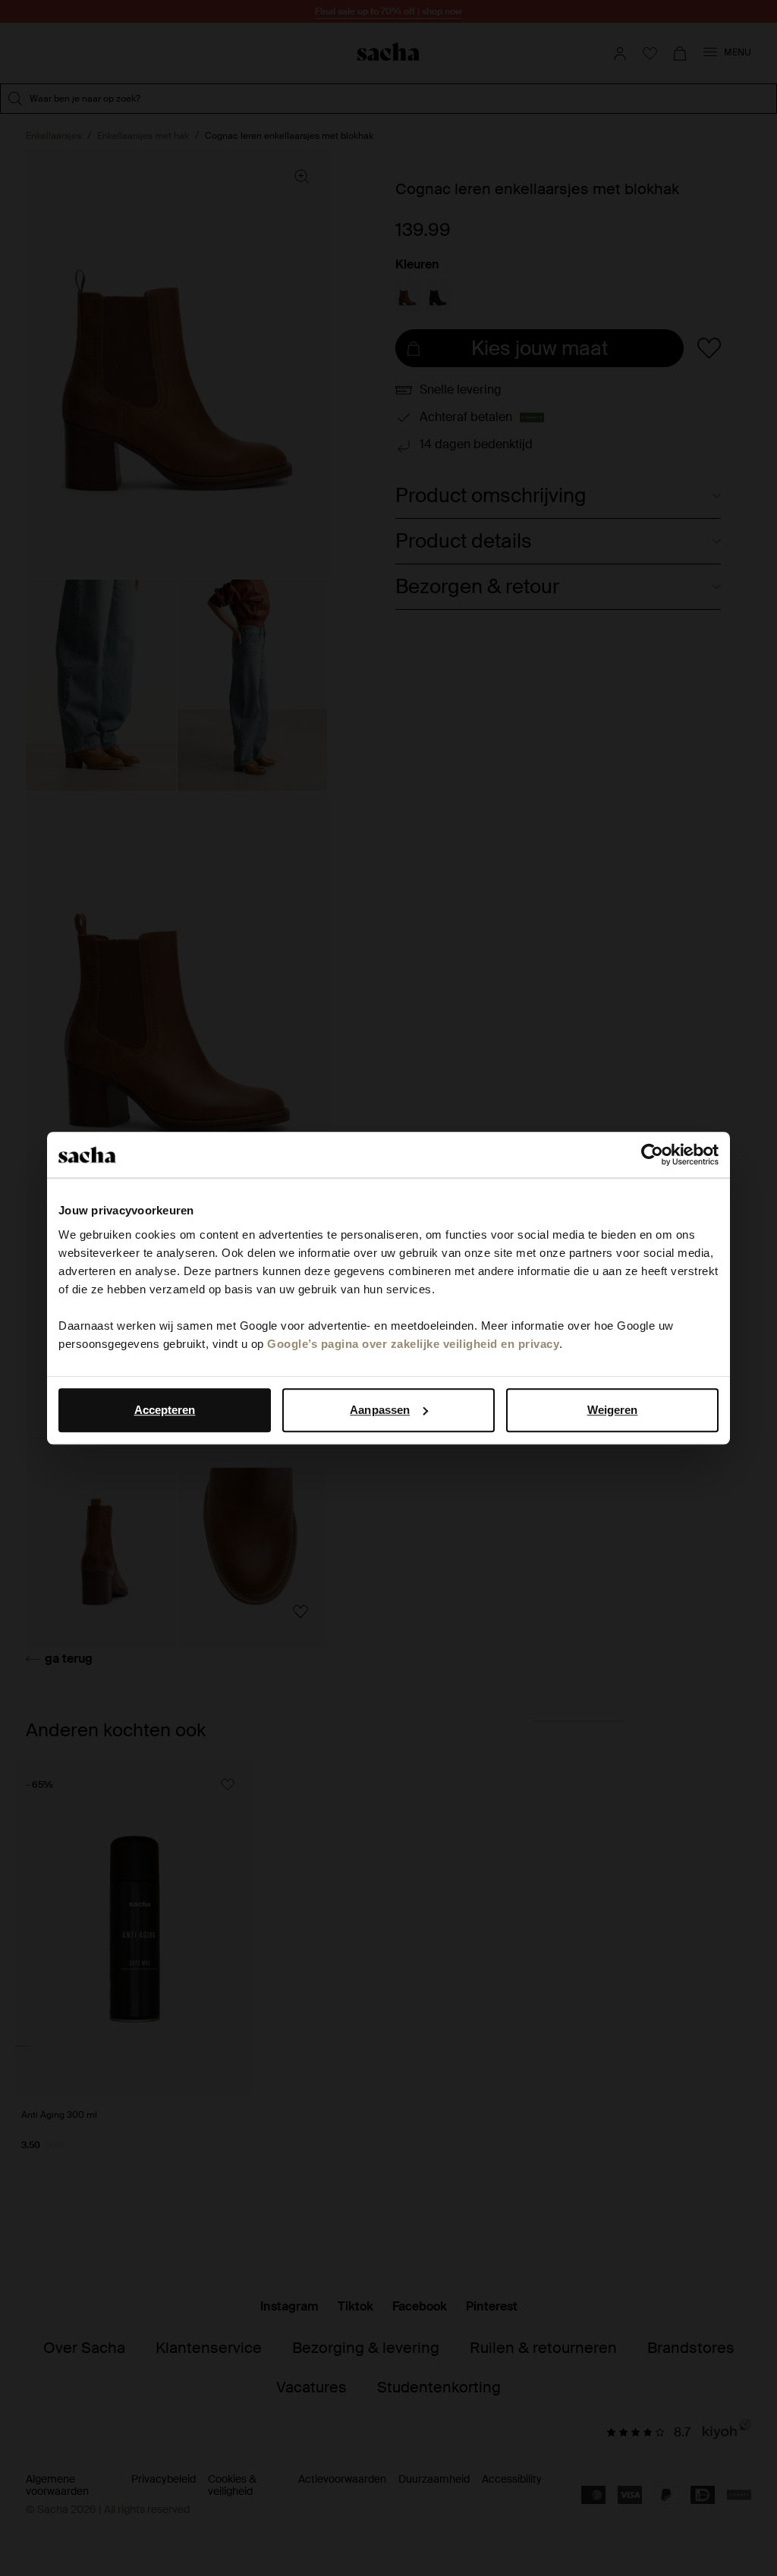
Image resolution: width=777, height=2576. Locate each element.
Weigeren (613, 1410)
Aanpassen (380, 1410)
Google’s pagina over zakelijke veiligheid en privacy (413, 1344)
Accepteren (165, 1410)
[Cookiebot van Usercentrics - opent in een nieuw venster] (652, 1154)
